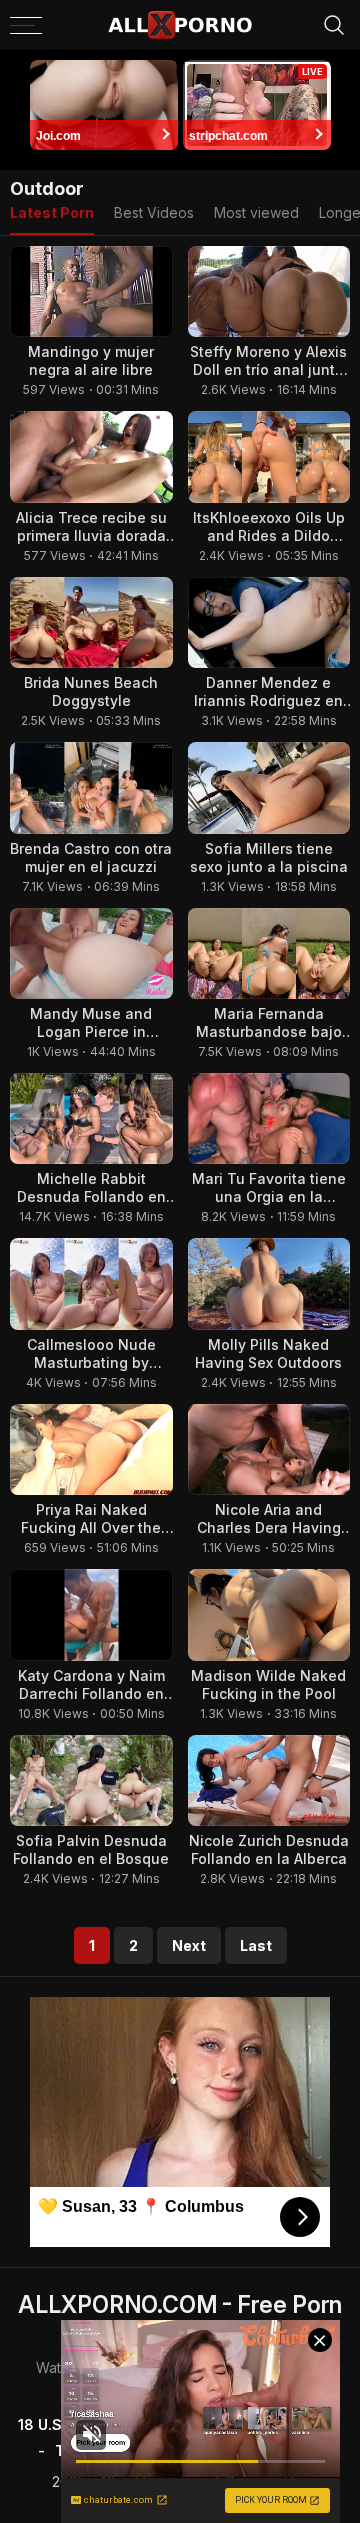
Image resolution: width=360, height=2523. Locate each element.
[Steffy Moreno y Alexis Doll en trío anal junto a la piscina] (269, 291)
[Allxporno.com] (180, 25)
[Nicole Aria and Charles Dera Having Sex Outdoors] (269, 1449)
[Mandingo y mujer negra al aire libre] (91, 291)
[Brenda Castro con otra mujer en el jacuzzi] (91, 787)
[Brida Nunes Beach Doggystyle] (91, 622)
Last (256, 1945)
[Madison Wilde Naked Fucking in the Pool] (269, 1614)
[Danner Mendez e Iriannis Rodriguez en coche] (269, 622)
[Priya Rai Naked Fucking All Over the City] (91, 1449)
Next (189, 1945)
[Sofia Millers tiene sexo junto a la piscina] (269, 787)
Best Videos (154, 212)
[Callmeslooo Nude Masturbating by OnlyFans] (91, 1283)
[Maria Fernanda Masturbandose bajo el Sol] (269, 953)
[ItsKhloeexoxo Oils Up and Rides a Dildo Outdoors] (269, 456)
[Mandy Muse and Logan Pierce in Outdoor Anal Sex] (91, 953)
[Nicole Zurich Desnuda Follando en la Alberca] (269, 1780)
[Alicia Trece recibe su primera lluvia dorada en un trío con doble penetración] (91, 456)
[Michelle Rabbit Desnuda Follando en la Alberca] (91, 1118)
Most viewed (256, 212)
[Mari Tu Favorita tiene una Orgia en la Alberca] (269, 1118)
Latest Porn (52, 212)
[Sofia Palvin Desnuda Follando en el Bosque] (91, 1780)
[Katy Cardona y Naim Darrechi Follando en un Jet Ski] (91, 1614)
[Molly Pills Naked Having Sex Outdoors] (269, 1283)
